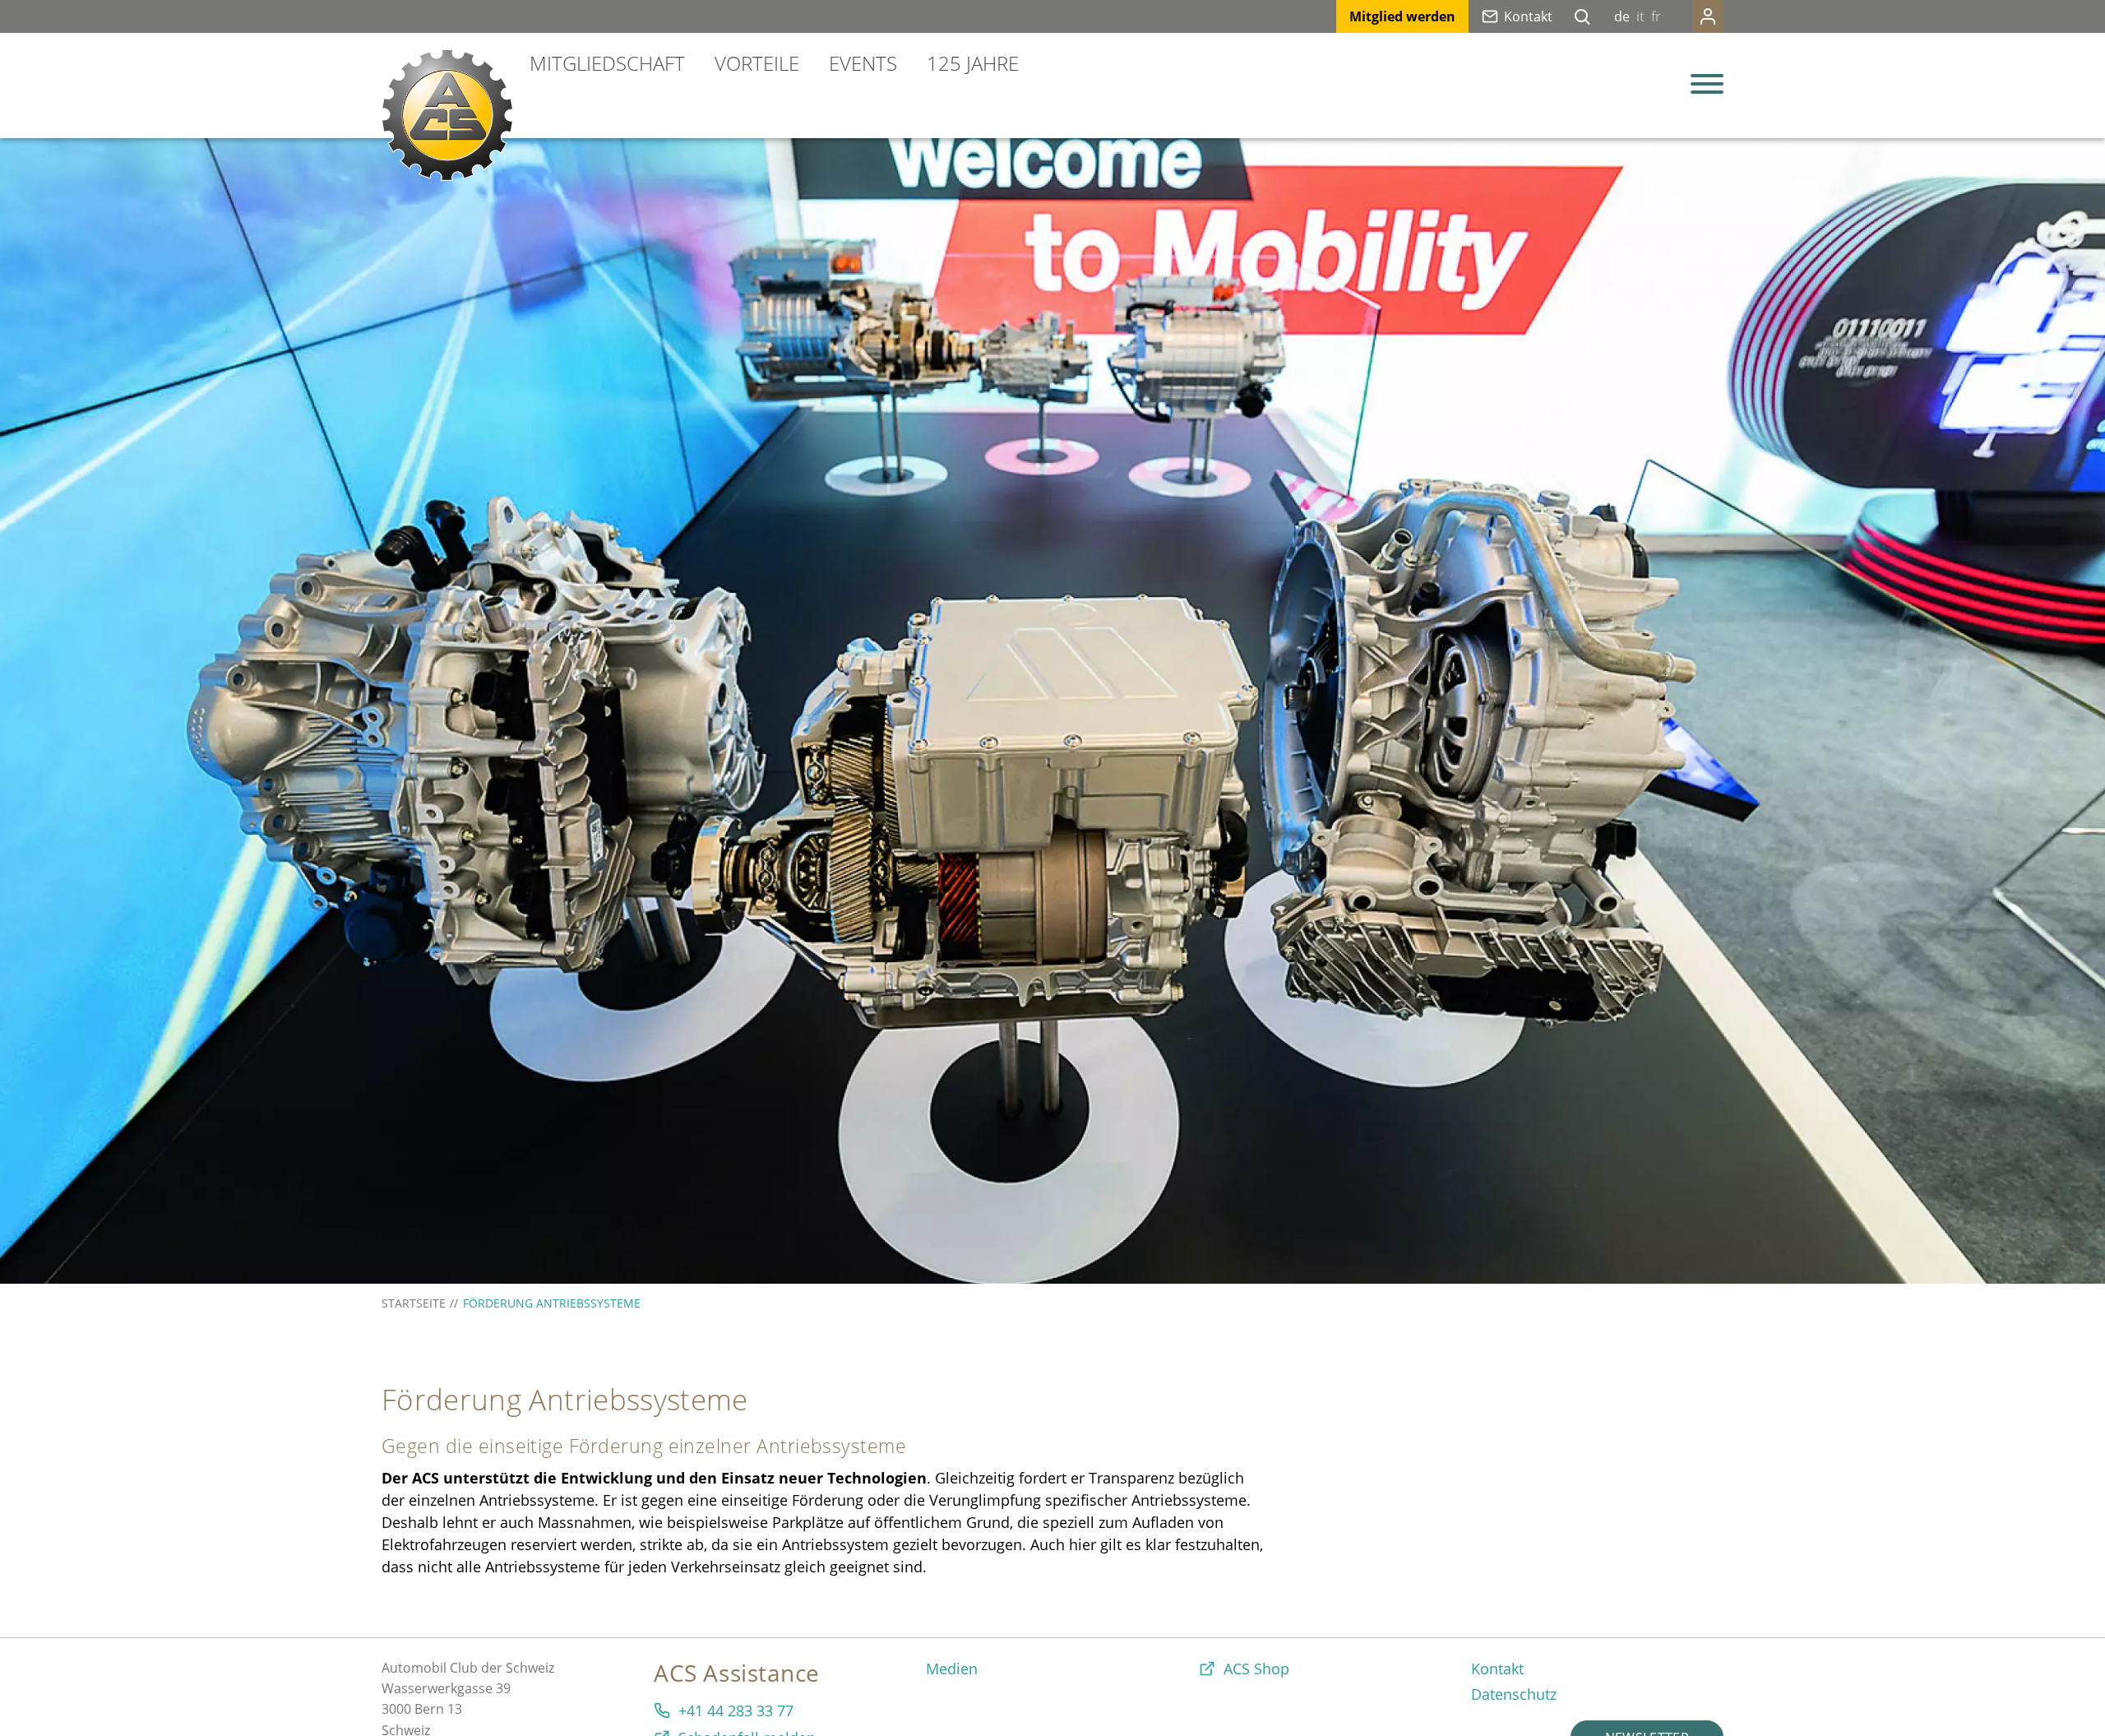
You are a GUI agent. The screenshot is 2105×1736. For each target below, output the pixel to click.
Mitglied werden (1402, 16)
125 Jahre (973, 63)
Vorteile (757, 63)
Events (863, 63)
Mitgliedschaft (607, 63)
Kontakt (1528, 16)
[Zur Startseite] (447, 115)
